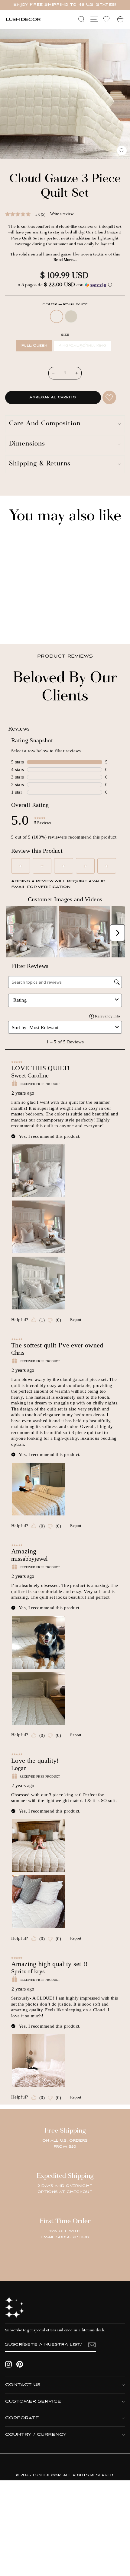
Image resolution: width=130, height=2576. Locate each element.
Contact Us (23, 2385)
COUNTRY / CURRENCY (36, 2435)
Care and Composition (45, 424)
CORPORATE (22, 2418)
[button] (65, 285)
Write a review (62, 214)
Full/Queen (34, 346)
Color (65, 305)
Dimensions (27, 444)
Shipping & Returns (40, 464)
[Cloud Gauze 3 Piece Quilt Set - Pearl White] (14, 623)
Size (65, 335)
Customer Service (33, 2402)
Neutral (71, 316)
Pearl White (57, 316)
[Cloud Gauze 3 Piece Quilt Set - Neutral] (21, 623)
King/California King (82, 346)
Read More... (65, 260)
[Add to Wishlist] (109, 397)
